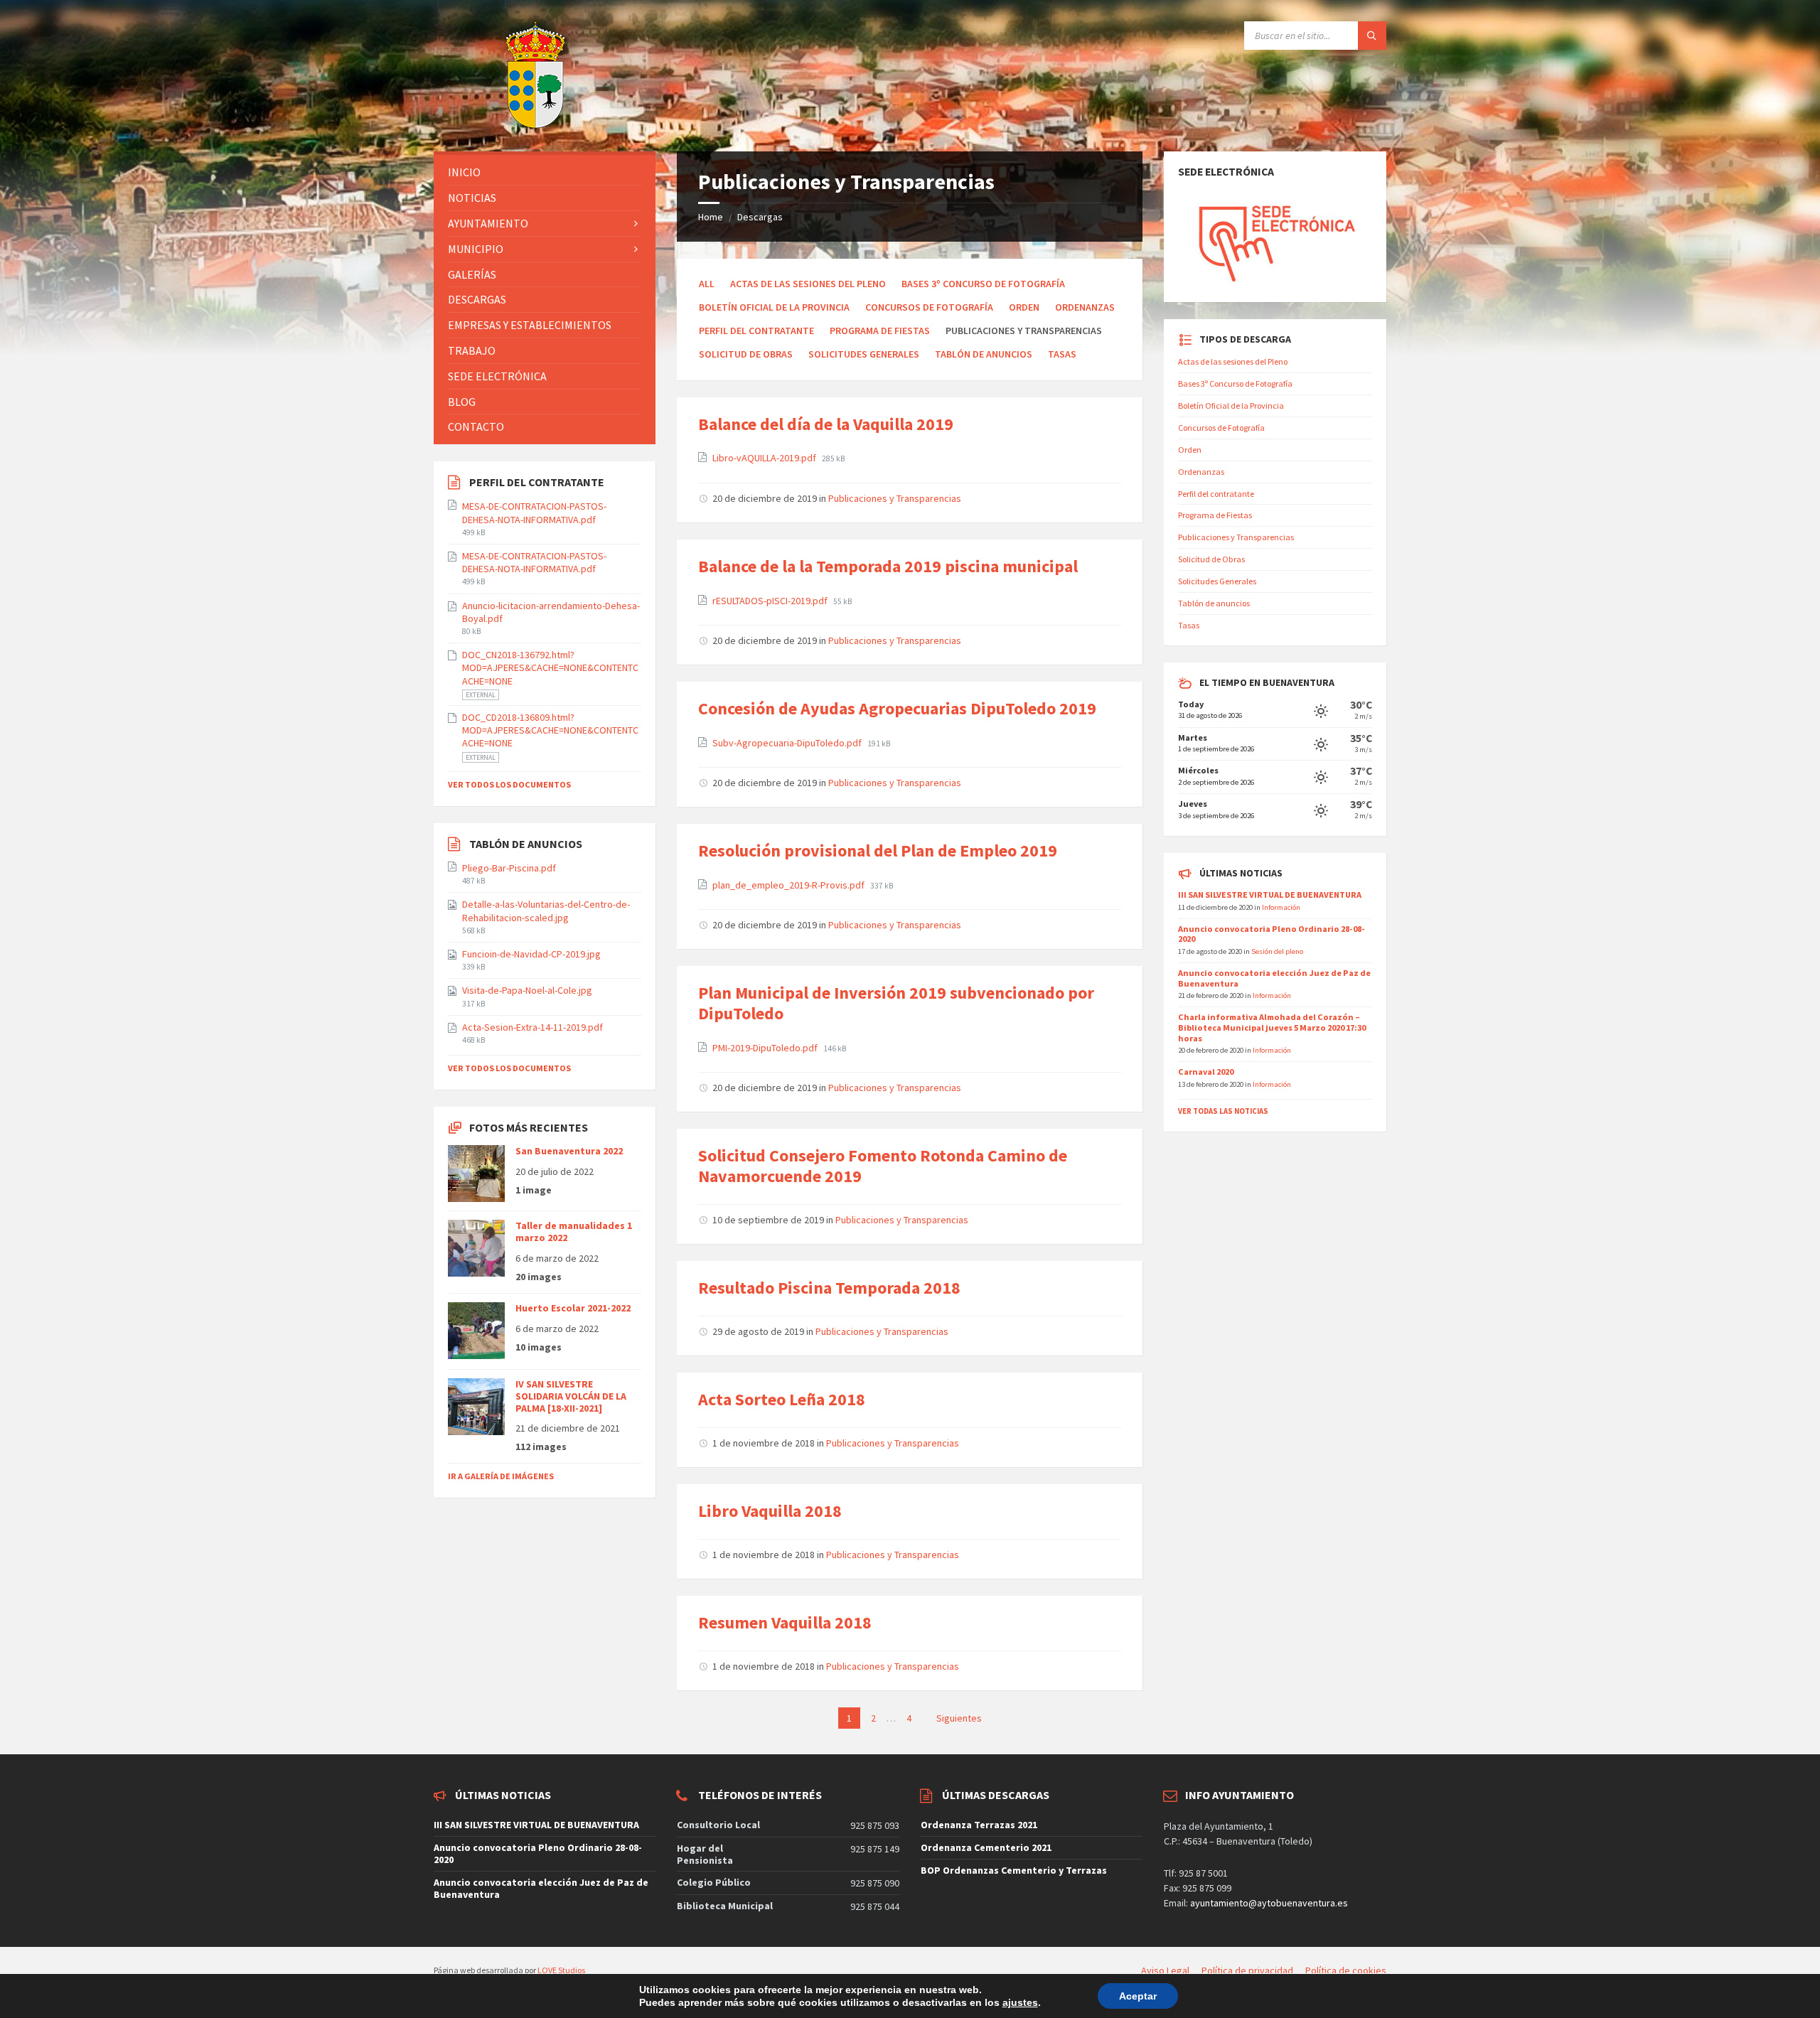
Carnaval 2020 (1206, 1072)
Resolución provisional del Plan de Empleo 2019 (878, 850)
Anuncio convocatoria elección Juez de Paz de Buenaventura (1274, 978)
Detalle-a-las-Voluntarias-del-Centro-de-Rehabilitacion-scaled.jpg (546, 911)
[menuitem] (545, 172)
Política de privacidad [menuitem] (1247, 1970)
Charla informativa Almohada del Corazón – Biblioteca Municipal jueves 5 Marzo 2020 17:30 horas (1272, 1027)
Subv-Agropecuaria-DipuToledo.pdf (788, 743)
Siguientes (959, 1718)
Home (711, 217)
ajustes (1020, 2002)
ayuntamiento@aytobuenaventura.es (1269, 1903)
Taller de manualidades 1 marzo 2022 (574, 1231)
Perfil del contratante (756, 331)
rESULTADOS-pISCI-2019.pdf (771, 601)
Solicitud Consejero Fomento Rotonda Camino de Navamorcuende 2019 (883, 1166)
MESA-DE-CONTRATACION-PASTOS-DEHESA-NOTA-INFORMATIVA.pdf (534, 512)
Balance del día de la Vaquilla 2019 (826, 424)
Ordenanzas (1085, 307)
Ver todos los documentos (509, 784)
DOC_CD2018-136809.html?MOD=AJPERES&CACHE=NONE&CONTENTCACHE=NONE (550, 730)
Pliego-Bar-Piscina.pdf (509, 868)
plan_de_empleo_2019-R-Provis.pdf (789, 885)
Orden (1024, 307)
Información (1281, 907)
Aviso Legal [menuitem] (1165, 1970)
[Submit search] (1372, 36)
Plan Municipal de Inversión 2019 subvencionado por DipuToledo (896, 1003)
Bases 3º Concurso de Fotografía (983, 284)
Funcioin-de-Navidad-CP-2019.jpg (531, 954)
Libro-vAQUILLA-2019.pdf (765, 458)
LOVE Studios (561, 1970)
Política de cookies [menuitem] (1346, 1970)
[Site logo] (500, 124)
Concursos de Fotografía (929, 307)
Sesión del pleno (1277, 951)
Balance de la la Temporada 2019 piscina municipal (888, 566)
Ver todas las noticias (1223, 1111)
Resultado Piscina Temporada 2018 (829, 1288)
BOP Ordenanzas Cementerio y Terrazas (1014, 1870)
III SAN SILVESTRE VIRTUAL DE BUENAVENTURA (1270, 895)
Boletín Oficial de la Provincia (774, 307)
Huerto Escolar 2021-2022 (573, 1308)
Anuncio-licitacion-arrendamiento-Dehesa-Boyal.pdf (551, 612)
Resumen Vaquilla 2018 (785, 1622)
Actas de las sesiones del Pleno (808, 284)
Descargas (760, 217)
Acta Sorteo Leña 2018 (782, 1399)
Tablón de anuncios (984, 354)
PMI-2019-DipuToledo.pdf (766, 1048)
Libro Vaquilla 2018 (770, 1511)
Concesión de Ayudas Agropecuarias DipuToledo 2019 (897, 708)
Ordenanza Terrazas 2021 (979, 1825)
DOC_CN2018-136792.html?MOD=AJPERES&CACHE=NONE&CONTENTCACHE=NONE (550, 667)
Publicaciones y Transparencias (895, 498)
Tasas (1062, 354)
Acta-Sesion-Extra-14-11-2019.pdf (532, 1027)
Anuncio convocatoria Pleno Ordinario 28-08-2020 (1272, 934)
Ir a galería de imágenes (501, 1476)
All (707, 284)
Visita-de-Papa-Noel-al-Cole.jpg (527, 990)
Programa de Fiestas (880, 331)
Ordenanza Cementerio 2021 (986, 1847)
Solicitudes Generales (864, 354)
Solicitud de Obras (746, 354)
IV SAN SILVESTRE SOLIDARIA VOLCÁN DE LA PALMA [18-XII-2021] (571, 1396)
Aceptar (1138, 1996)
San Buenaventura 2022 (569, 1151)
